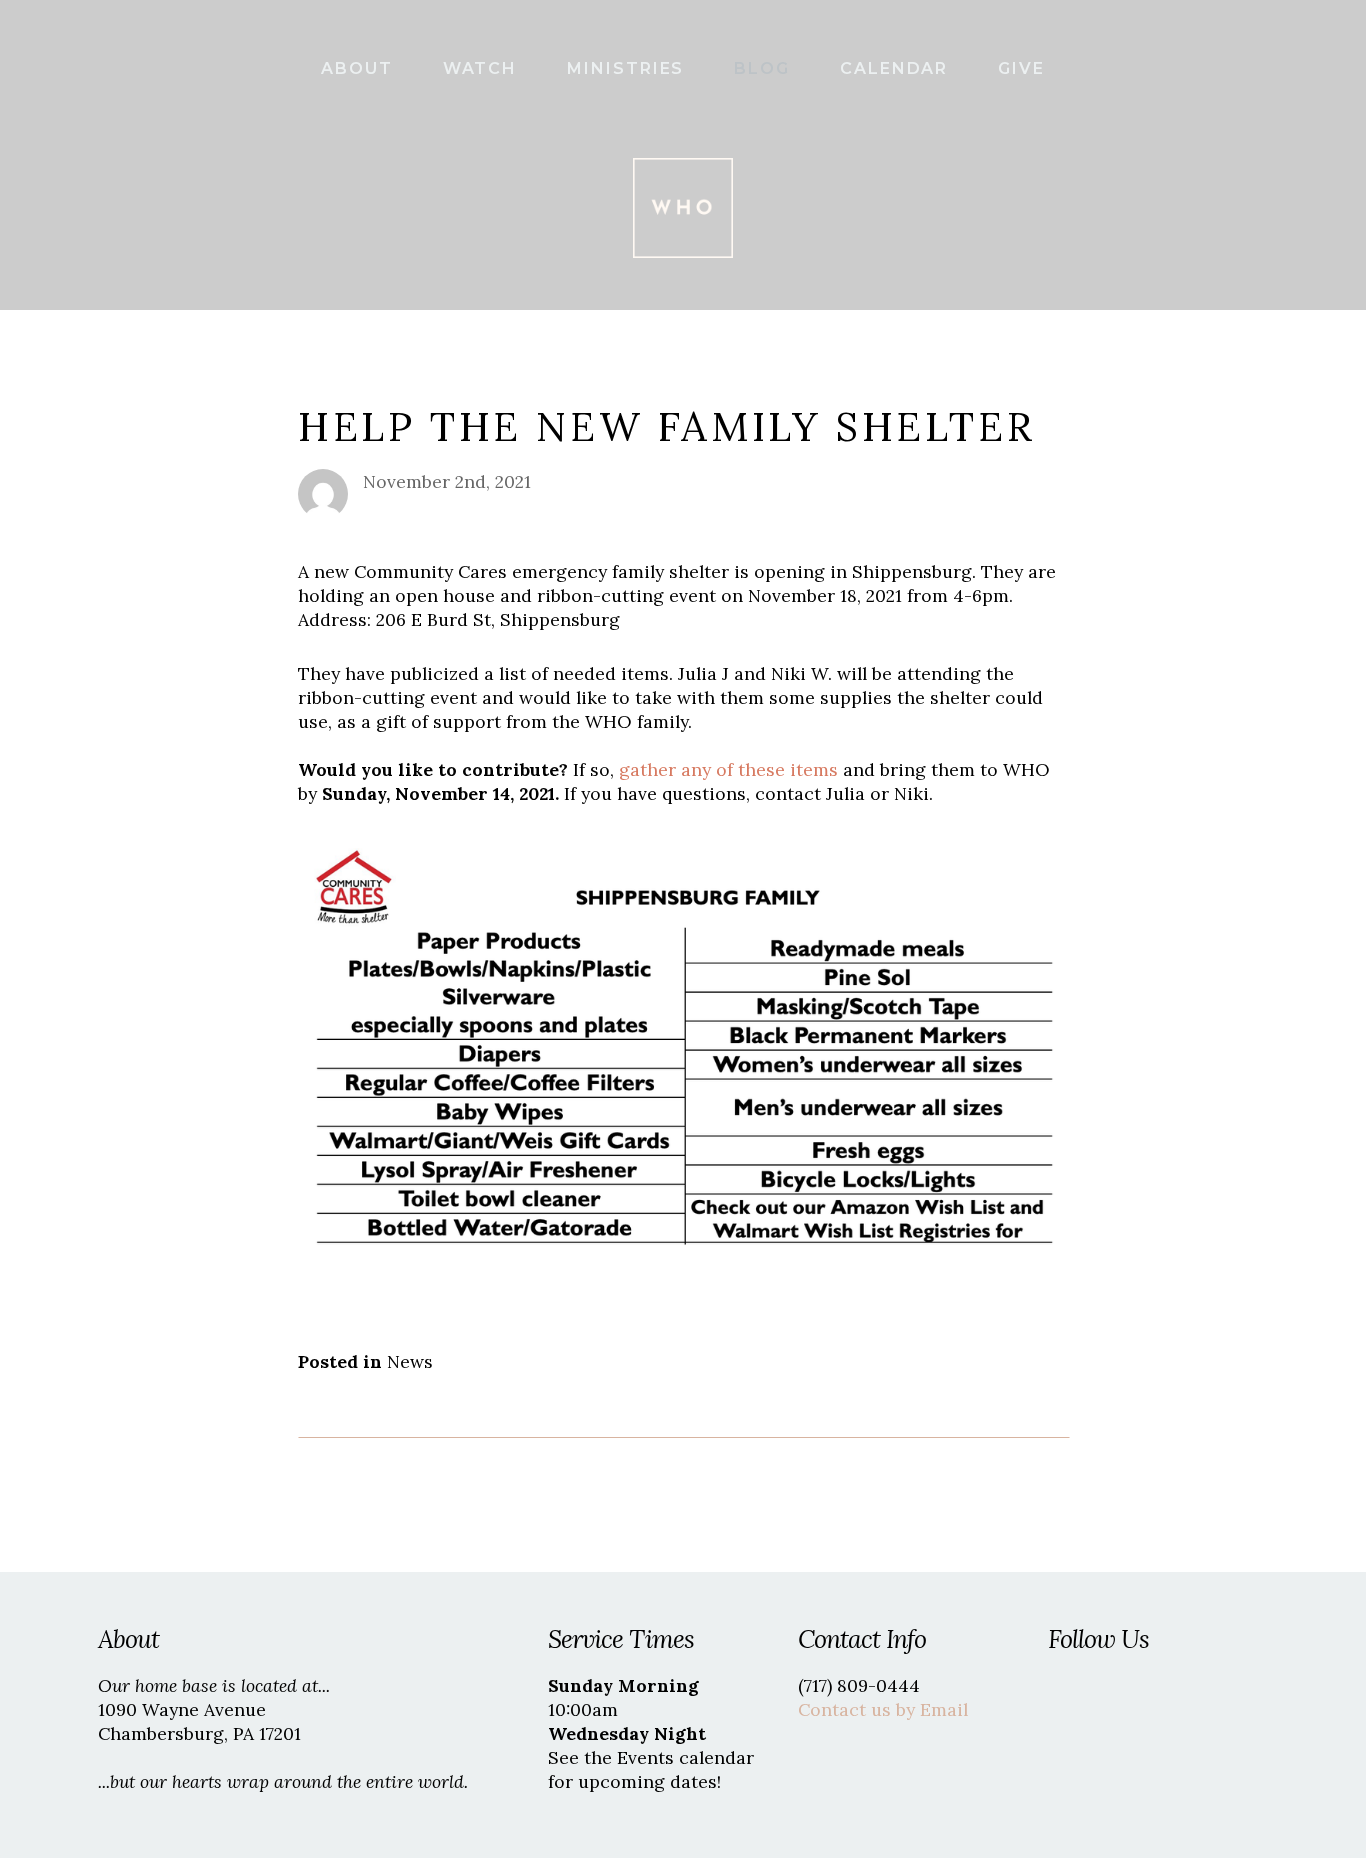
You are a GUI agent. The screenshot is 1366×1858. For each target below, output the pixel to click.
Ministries (628, 68)
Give (1021, 68)
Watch (483, 68)
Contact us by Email (883, 1709)
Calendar (897, 68)
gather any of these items (728, 769)
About (360, 68)
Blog (765, 68)
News (410, 1361)
